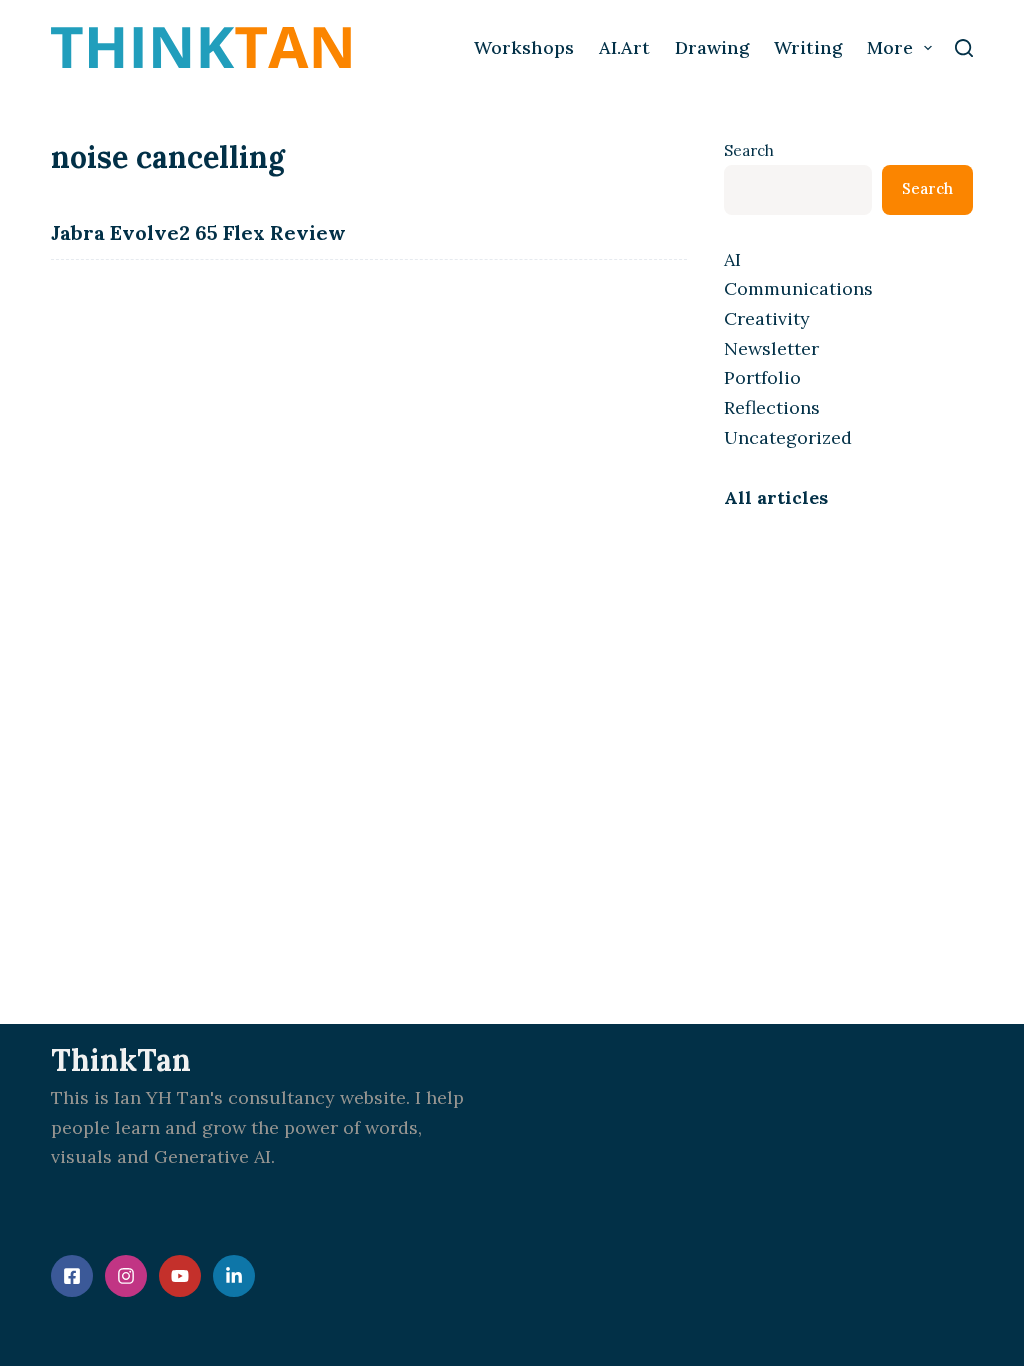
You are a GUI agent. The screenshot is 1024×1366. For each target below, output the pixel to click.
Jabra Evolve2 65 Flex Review (198, 232)
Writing (808, 47)
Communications (798, 288)
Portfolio (762, 377)
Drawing (712, 47)
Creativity (767, 318)
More (890, 47)
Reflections (772, 407)
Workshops (524, 47)
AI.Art (624, 47)
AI (732, 259)
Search (749, 150)
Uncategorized (788, 437)
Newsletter (771, 348)
